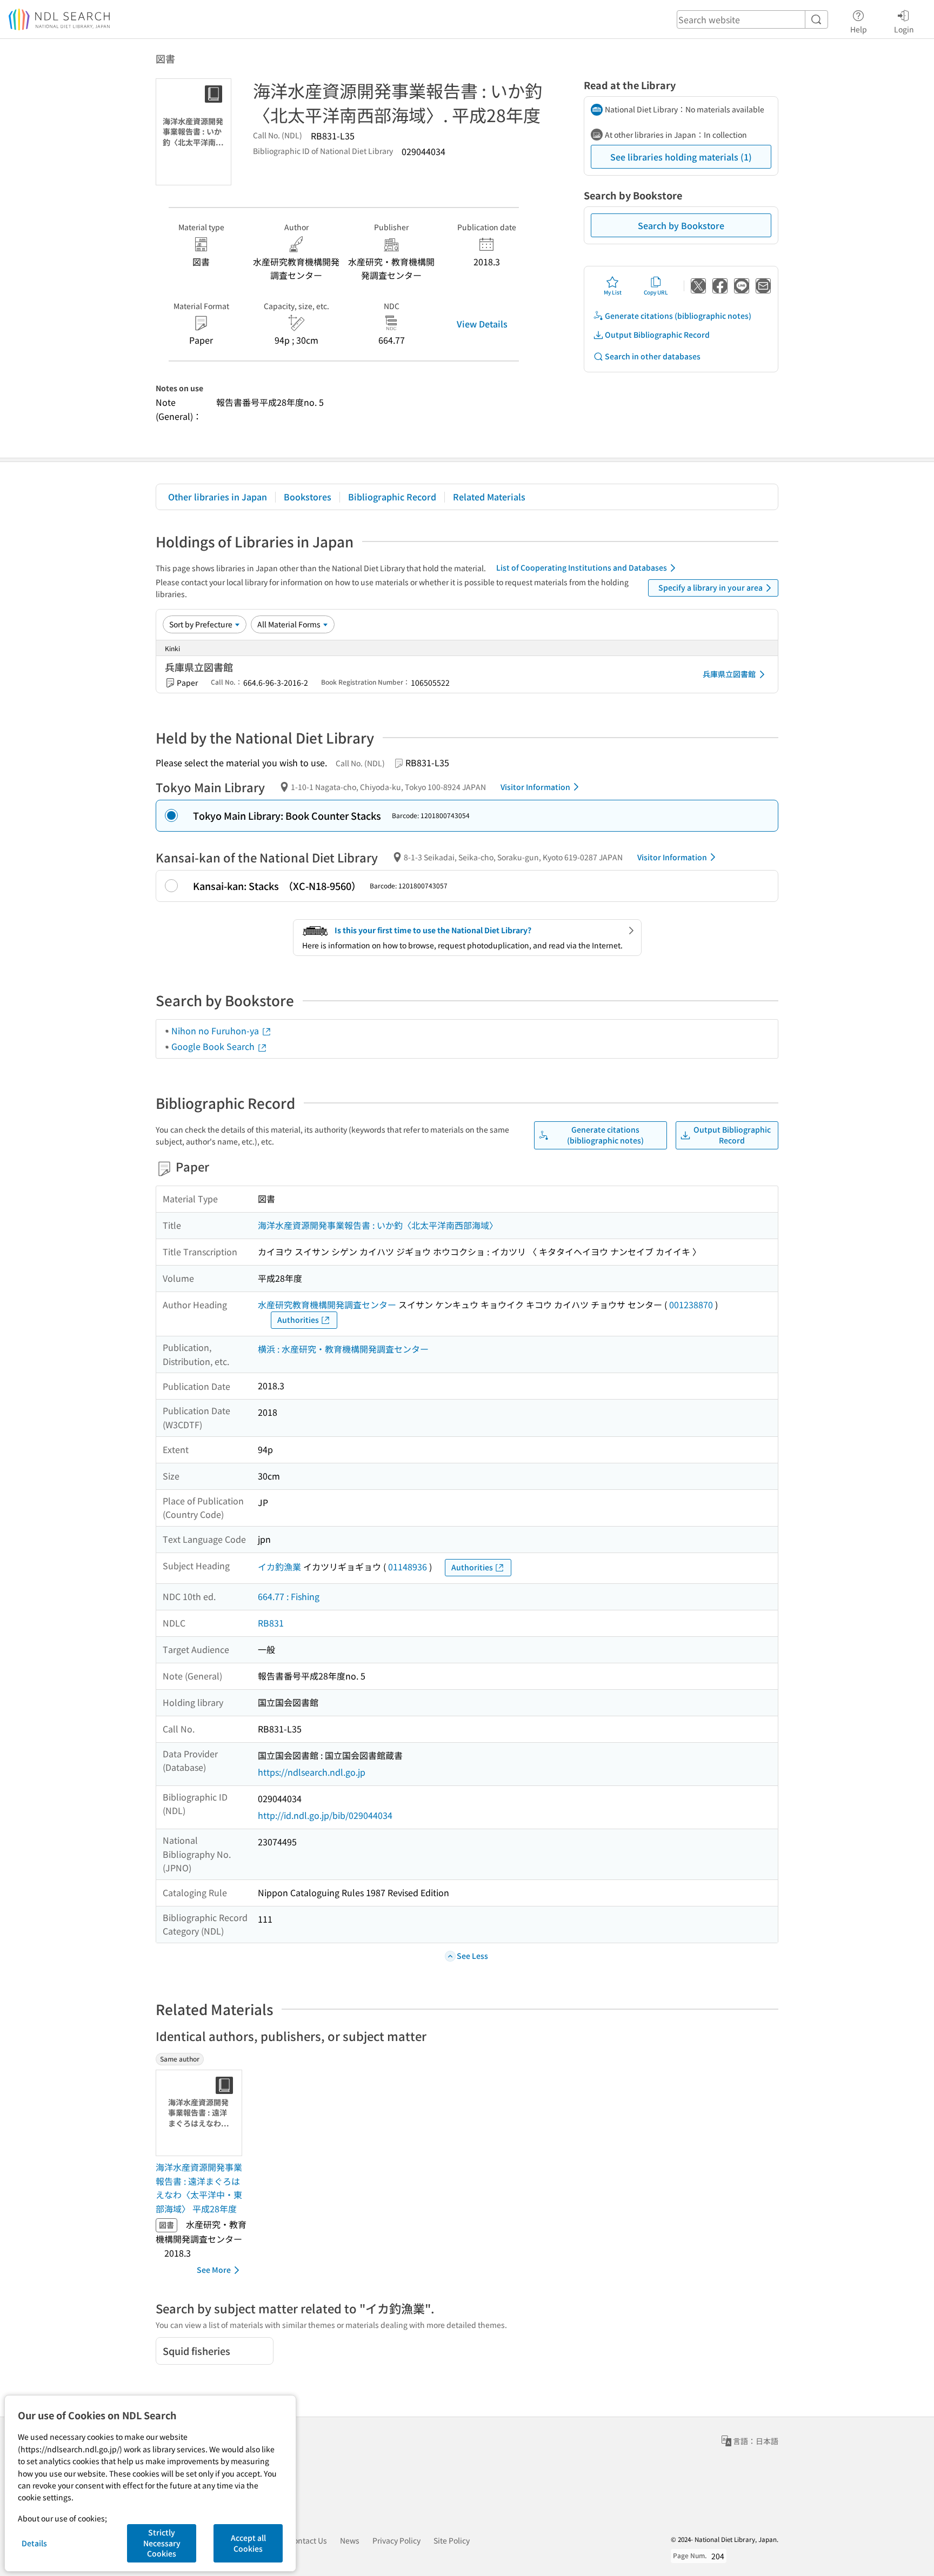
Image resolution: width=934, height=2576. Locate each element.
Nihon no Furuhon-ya (216, 1031)
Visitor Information (535, 787)
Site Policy (452, 2540)
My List (613, 292)
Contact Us (308, 2540)
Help (859, 29)
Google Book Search (214, 1046)
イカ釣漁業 (279, 1567)
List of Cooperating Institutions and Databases (582, 567)
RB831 (271, 1623)
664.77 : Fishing (289, 1596)
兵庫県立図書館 (729, 674)
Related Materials (489, 497)
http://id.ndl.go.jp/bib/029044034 (325, 1815)
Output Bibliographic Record (657, 334)
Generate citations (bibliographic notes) (678, 316)
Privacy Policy (396, 2540)
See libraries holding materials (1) (681, 157)
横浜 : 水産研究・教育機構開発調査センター (343, 1349)
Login (904, 29)
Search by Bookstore (681, 225)
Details (34, 2543)
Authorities (298, 1320)
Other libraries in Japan (218, 497)
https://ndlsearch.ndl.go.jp (312, 1772)
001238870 (691, 1304)
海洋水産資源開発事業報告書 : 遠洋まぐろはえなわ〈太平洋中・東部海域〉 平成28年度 (199, 2188)
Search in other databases (653, 356)
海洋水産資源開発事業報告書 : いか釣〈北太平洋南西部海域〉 (378, 1225)
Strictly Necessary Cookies (162, 2543)
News (350, 2540)
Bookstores (308, 497)
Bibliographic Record (392, 497)
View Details (482, 324)
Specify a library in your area (710, 587)
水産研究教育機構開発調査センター (327, 1304)
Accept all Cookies (248, 2543)
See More (214, 2270)
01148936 (408, 1567)
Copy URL (656, 292)
